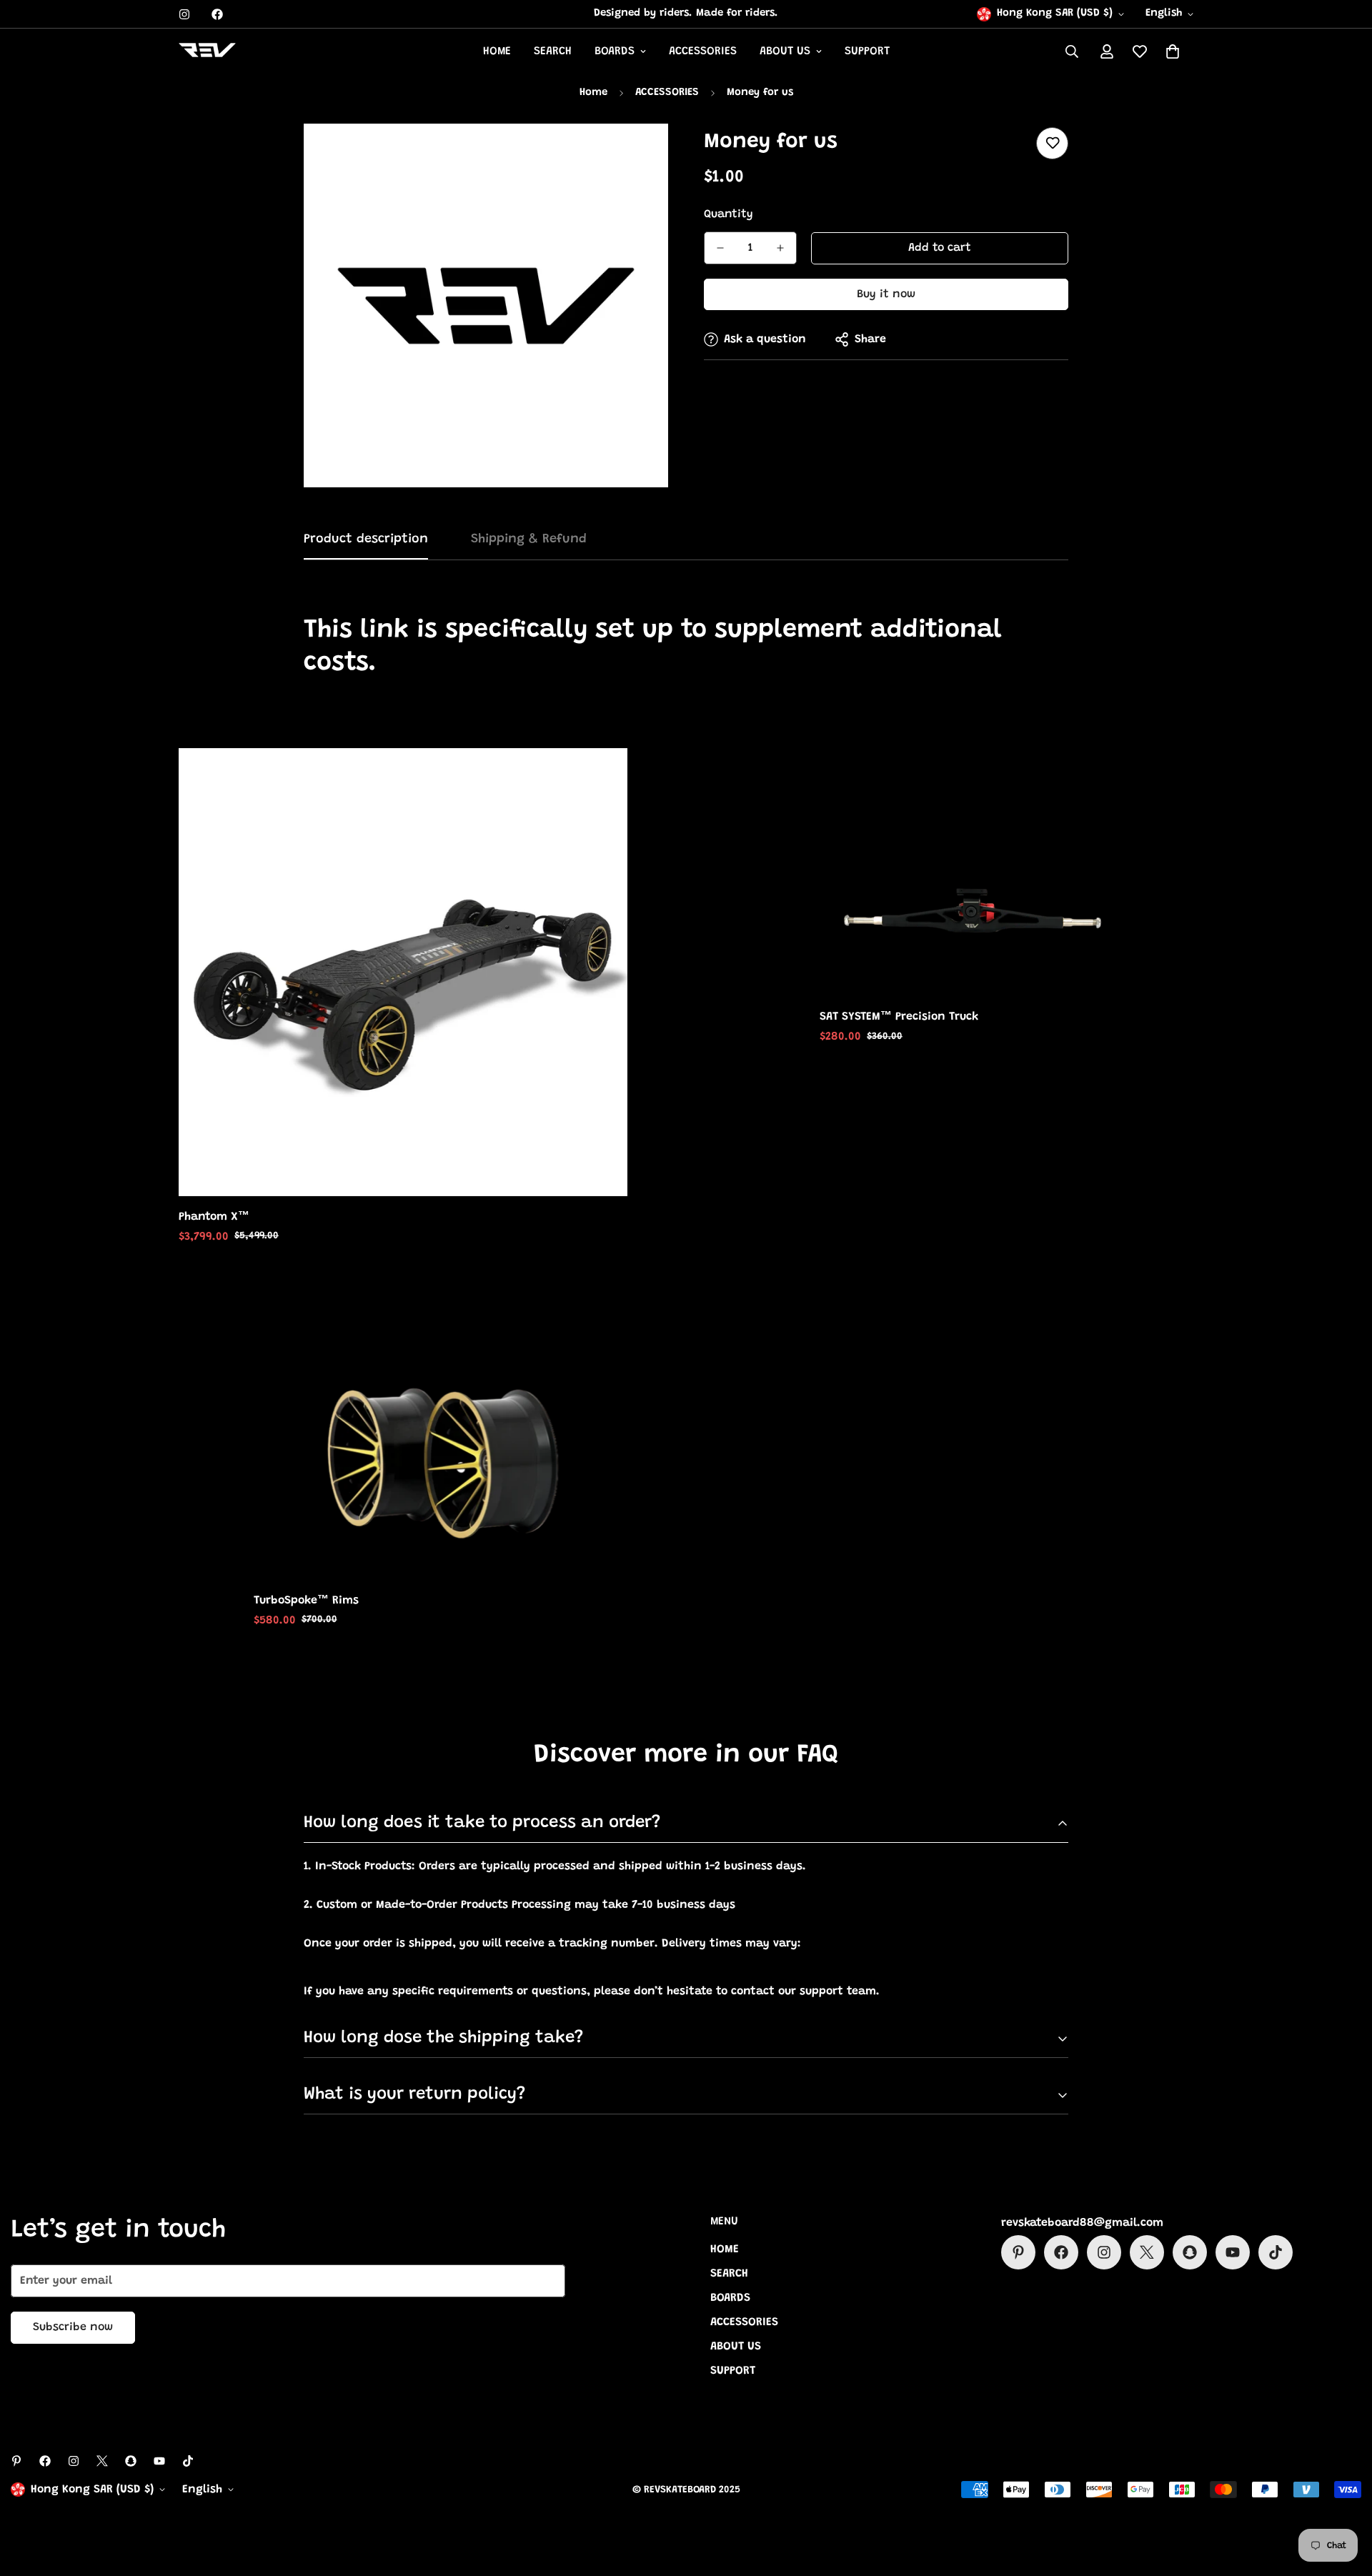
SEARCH (553, 51)
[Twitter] (1147, 2252)
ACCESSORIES (703, 51)
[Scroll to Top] (1344, 2498)
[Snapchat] (1190, 2252)
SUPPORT (867, 51)
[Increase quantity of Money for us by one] (780, 248)
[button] (1173, 51)
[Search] (1072, 51)
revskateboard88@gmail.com (1082, 2223)
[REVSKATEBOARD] (207, 52)
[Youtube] (1233, 2252)
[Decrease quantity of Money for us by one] (720, 248)
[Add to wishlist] (1052, 143)
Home (593, 93)
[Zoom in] (638, 154)
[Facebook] (217, 14)
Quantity (729, 214)
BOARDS (615, 51)
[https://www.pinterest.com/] (1018, 2252)
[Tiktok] (1276, 2252)
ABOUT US (785, 51)
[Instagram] (184, 14)
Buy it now (886, 294)
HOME (497, 51)
